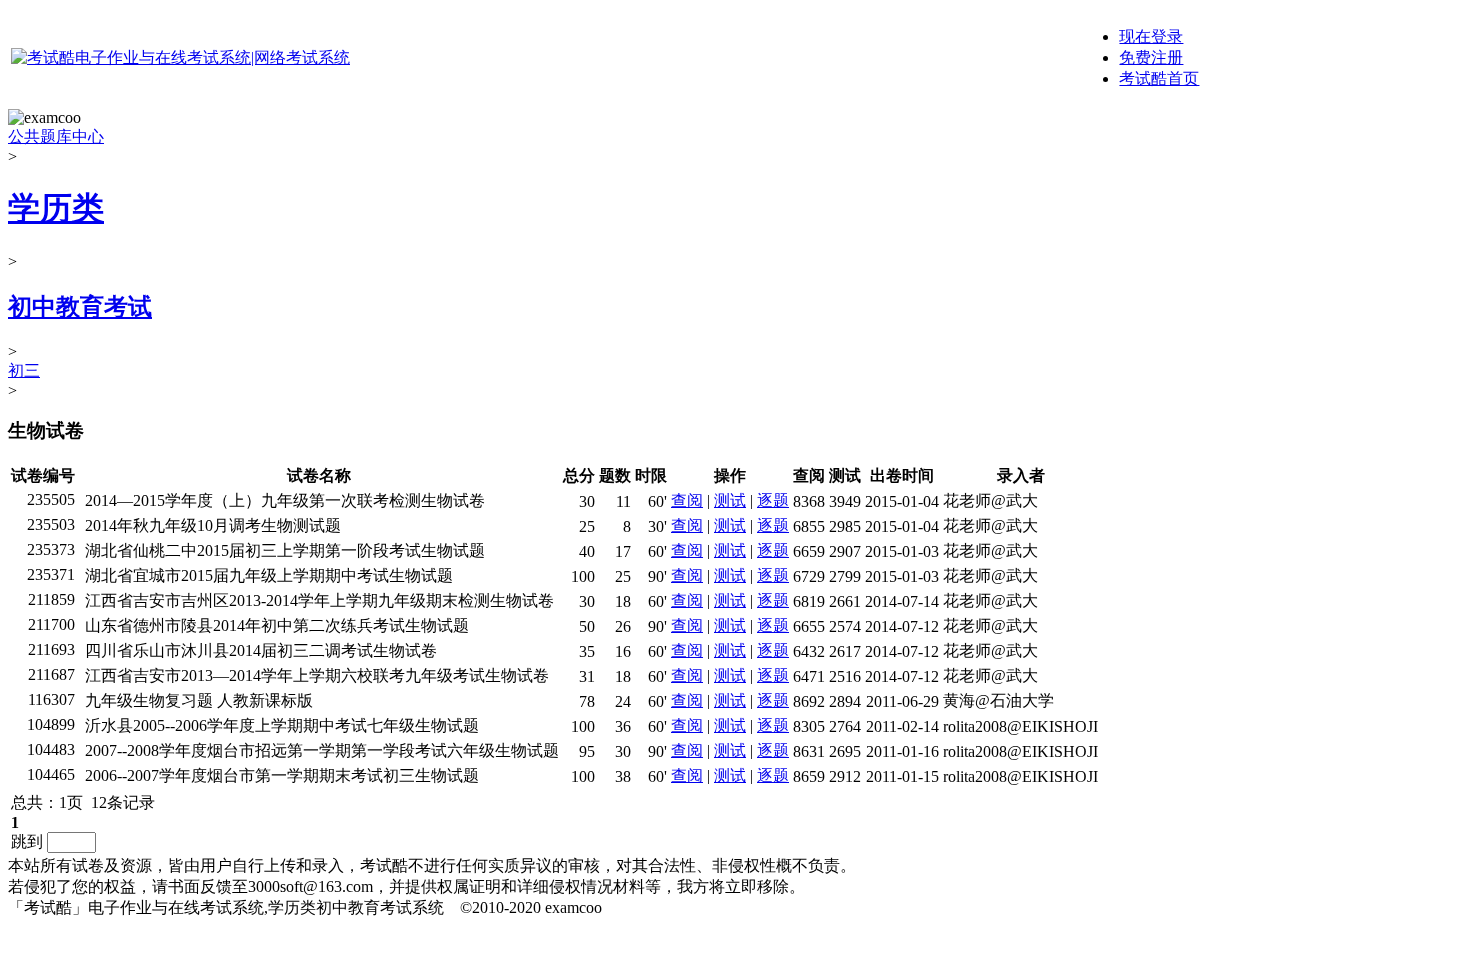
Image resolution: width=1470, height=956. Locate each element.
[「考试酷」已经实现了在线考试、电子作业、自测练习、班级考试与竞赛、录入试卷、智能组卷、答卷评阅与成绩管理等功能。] (180, 57)
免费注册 (1151, 57)
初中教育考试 (80, 307)
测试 (730, 500)
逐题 (773, 500)
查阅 (687, 500)
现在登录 (1151, 36)
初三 (24, 370)
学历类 (56, 208)
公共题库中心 (56, 136)
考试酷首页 (1159, 78)
